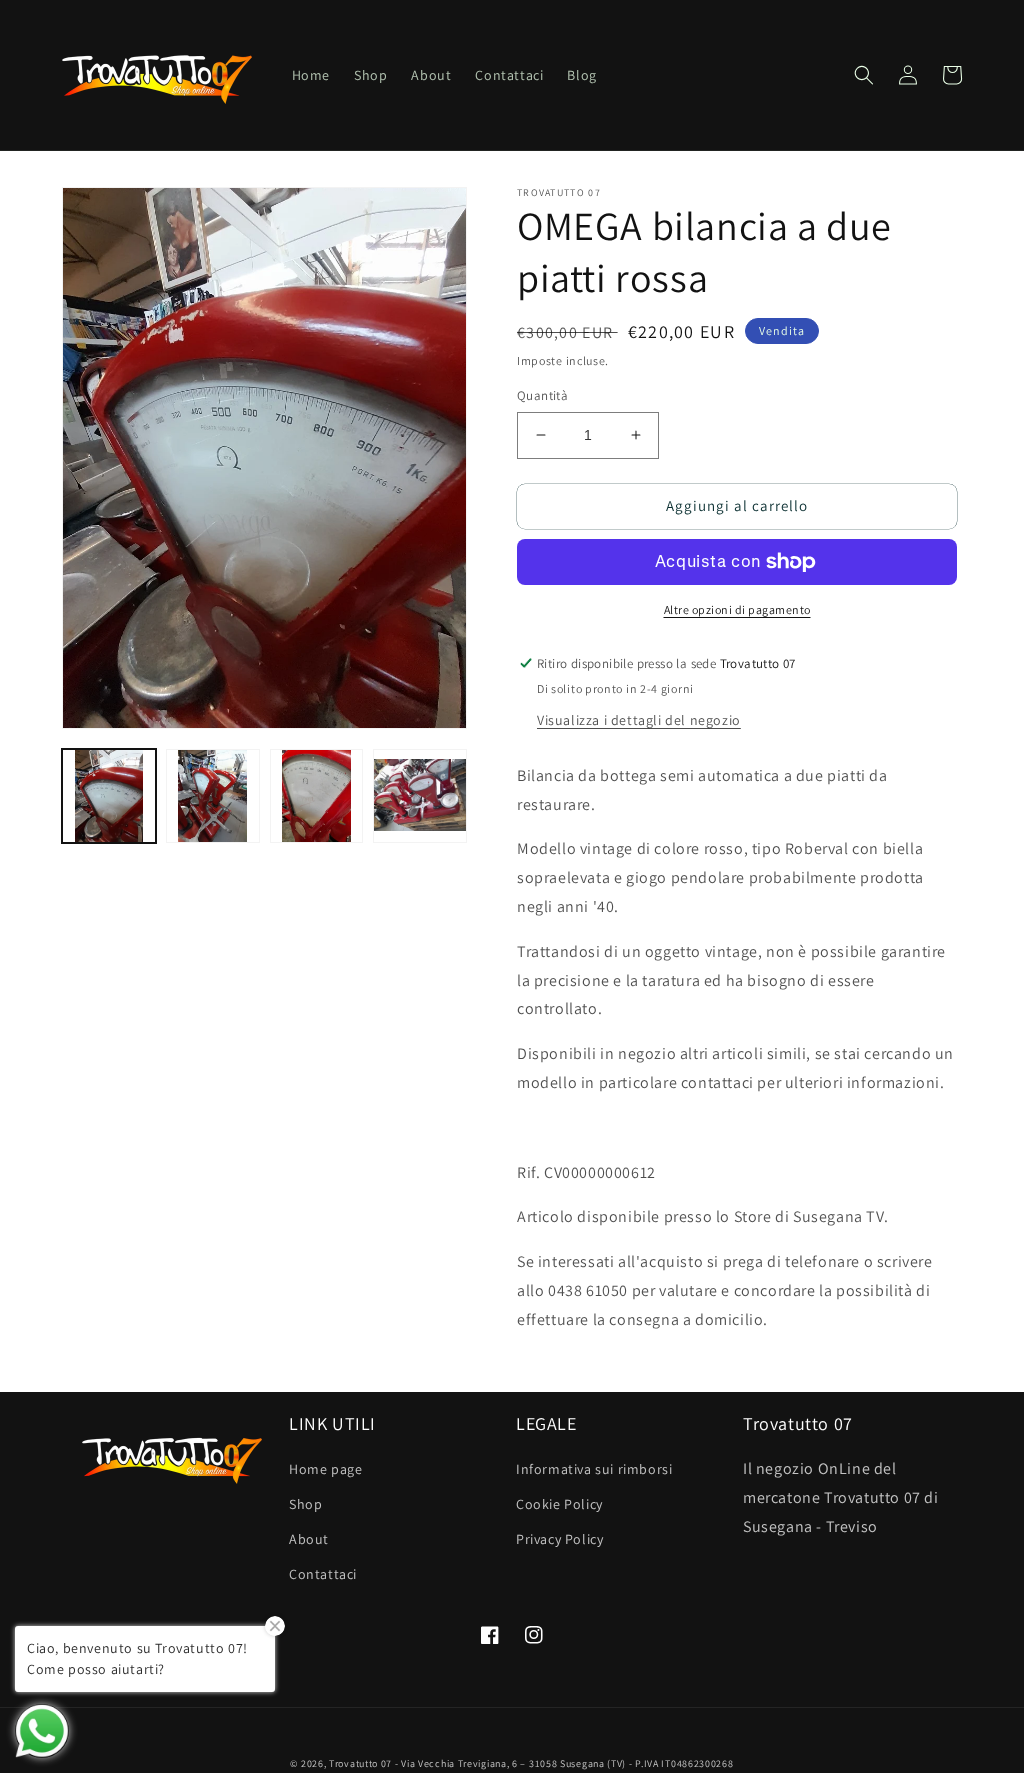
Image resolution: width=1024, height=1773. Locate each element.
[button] (864, 75)
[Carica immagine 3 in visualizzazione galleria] (317, 796)
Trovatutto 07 (362, 1763)
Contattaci (323, 1574)
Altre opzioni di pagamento (737, 609)
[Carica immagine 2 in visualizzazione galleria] (213, 796)
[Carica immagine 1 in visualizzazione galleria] (109, 796)
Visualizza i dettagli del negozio (639, 720)
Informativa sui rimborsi (594, 1469)
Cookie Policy (559, 1504)
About (309, 1539)
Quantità (542, 395)
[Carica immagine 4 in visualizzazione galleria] (420, 796)
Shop (305, 1504)
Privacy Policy (559, 1539)
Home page (325, 1469)
